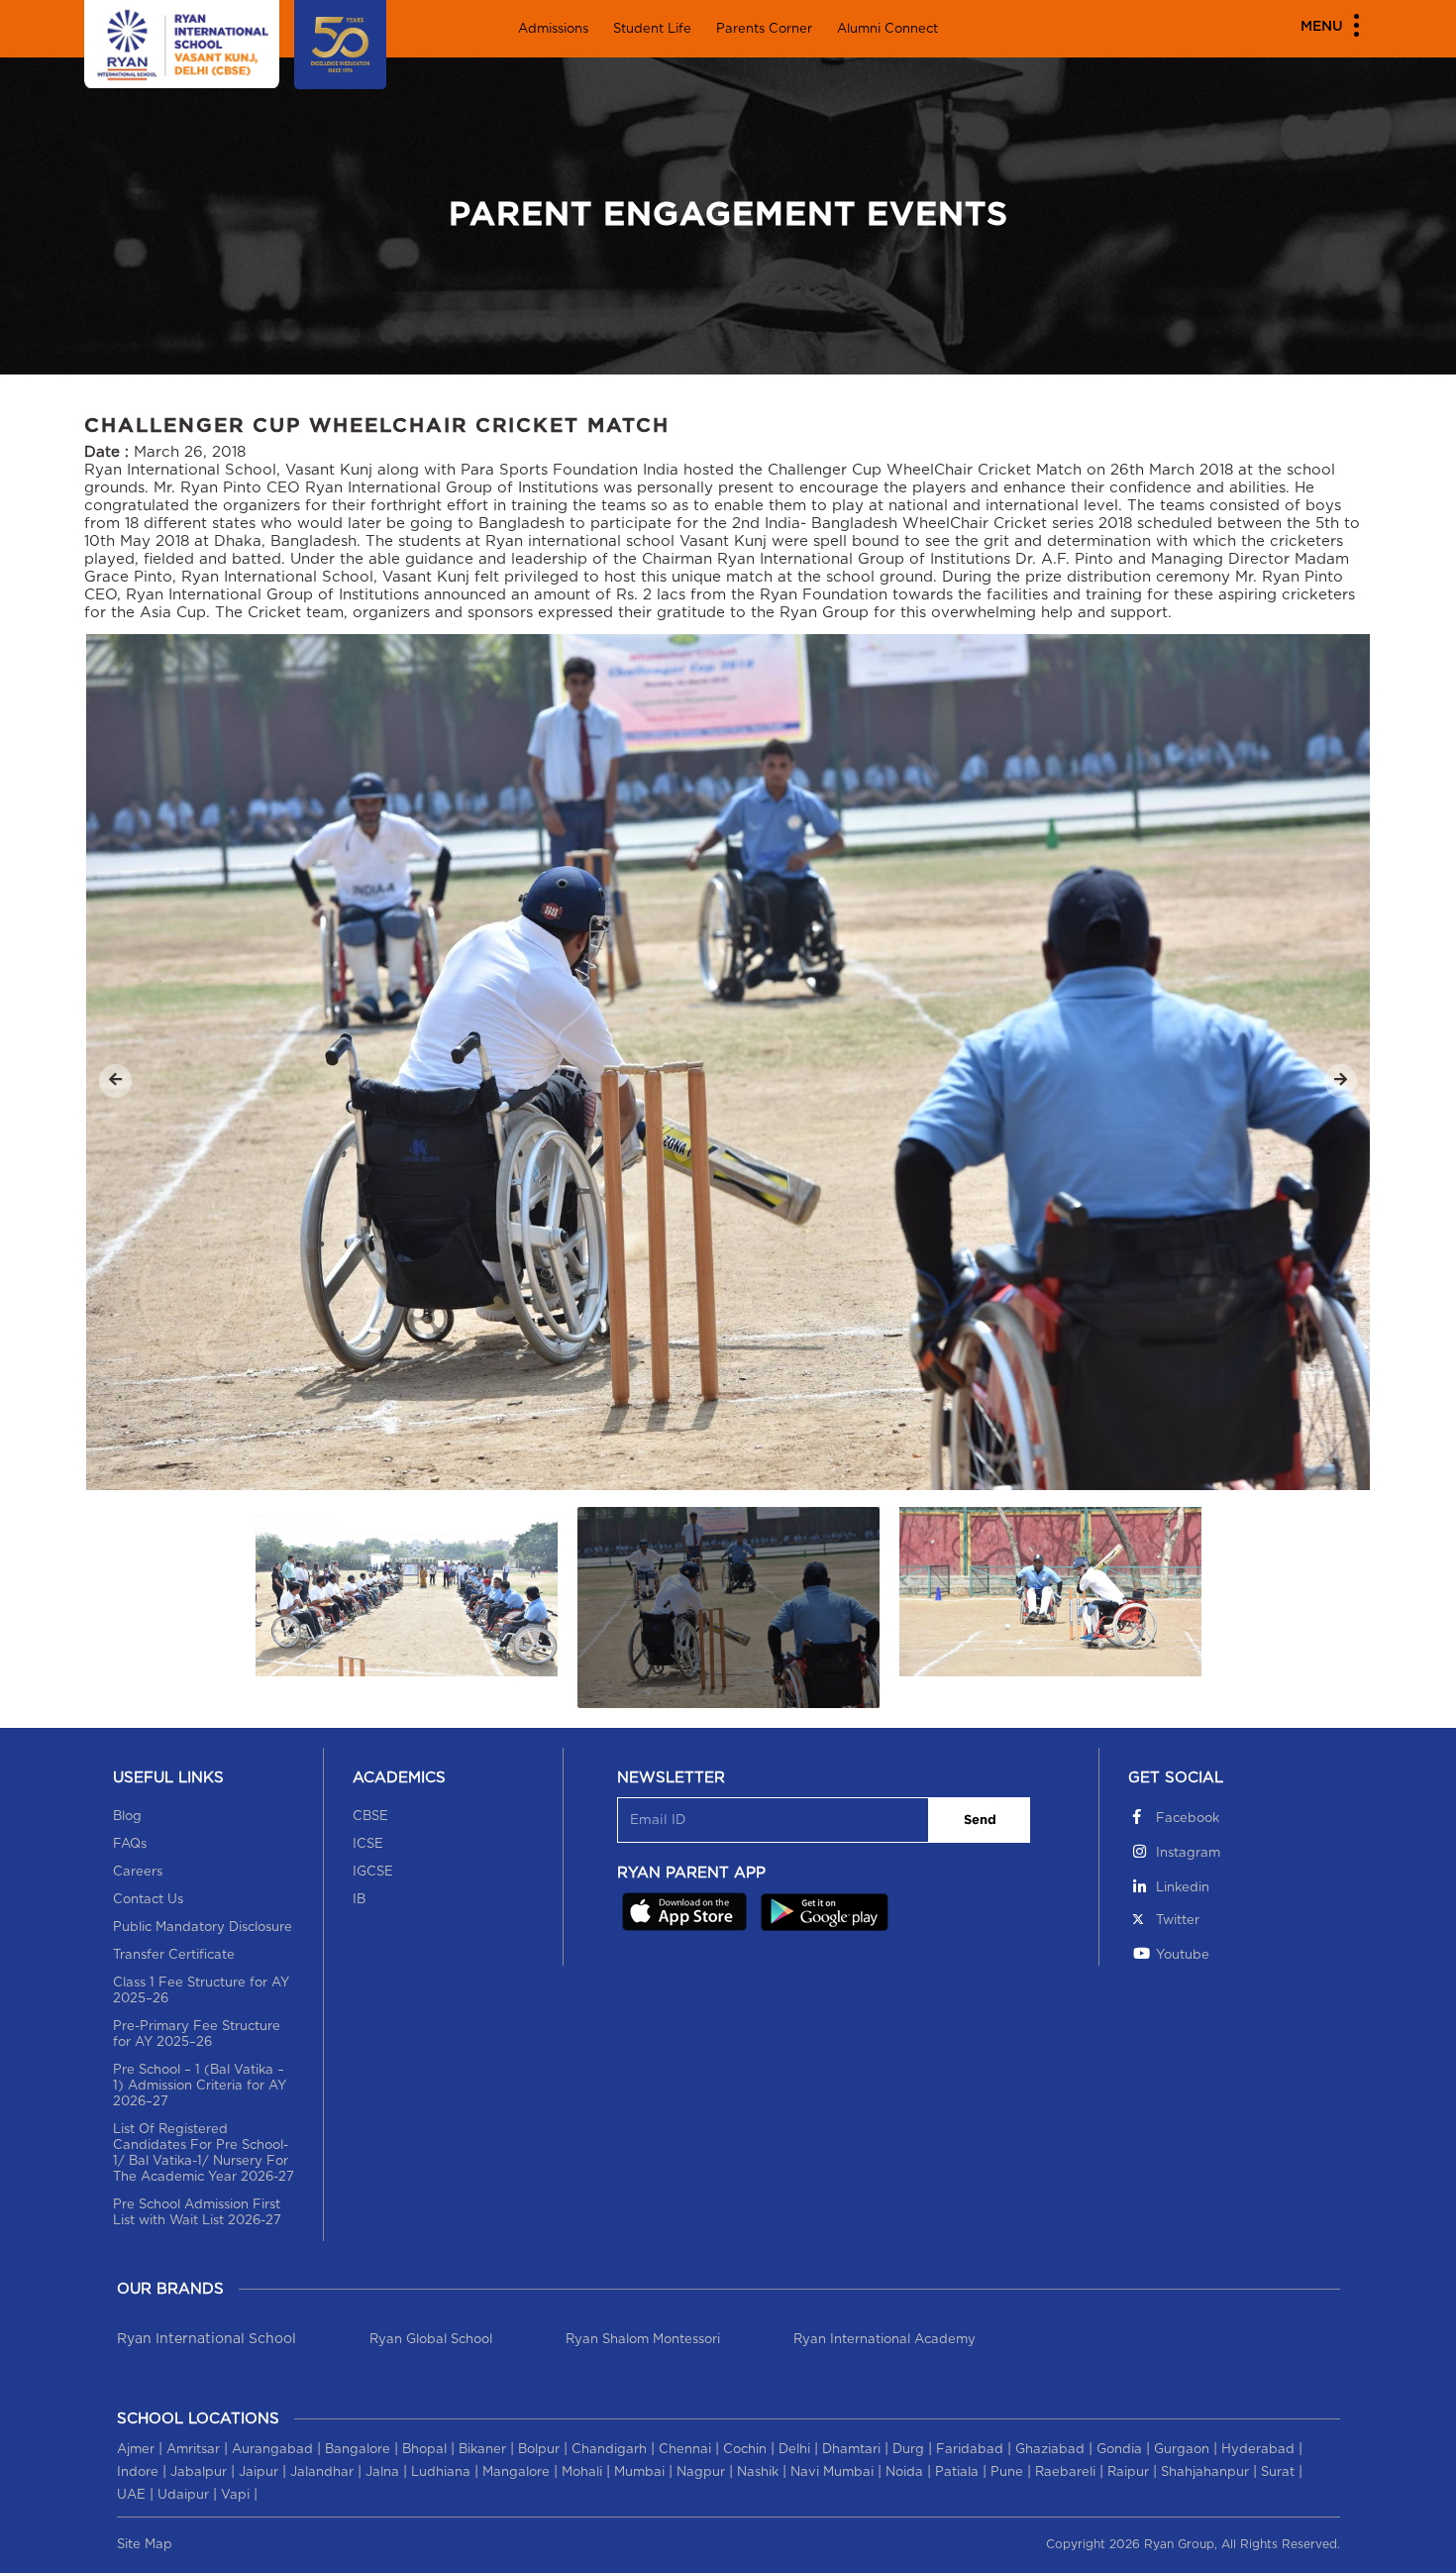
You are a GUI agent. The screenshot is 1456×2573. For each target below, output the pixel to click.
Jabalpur (199, 2472)
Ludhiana (441, 2472)
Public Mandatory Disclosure (203, 1928)
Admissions (553, 29)
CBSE (370, 1817)
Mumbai (639, 2472)
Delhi (794, 2450)
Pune (1007, 2472)
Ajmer (136, 2450)
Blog (127, 1817)
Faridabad (970, 2450)
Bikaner (482, 2450)
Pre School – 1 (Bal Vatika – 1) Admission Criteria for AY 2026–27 (200, 2086)
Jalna (382, 2472)
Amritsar (193, 2450)
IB (359, 1900)
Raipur (1128, 2472)
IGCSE (373, 1872)
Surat (1278, 2472)
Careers (138, 1872)
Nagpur (701, 2472)
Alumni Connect (887, 29)
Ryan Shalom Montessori (643, 2340)
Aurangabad (272, 2450)
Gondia (1119, 2450)
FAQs (130, 1844)
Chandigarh (609, 2450)
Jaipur (259, 2472)
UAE (131, 2495)
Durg (908, 2450)
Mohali (582, 2472)
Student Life (652, 29)
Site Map (145, 2545)
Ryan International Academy (884, 2340)
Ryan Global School (431, 2340)
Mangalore (516, 2472)
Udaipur (183, 2495)
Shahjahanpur (1205, 2472)
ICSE (368, 1844)
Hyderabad (1258, 2450)
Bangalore (358, 2450)
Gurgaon (1182, 2450)
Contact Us (148, 1900)
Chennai (685, 2450)
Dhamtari (851, 2450)
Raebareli (1065, 2472)
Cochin (745, 2450)
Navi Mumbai (832, 2472)
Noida (904, 2472)
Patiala (957, 2472)
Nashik (758, 2472)
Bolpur (539, 2450)
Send (980, 1821)
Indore (138, 2472)
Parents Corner (764, 29)
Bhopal (424, 2450)
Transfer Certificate (174, 1955)
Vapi (235, 2495)
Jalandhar (322, 2472)
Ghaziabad (1050, 2450)
